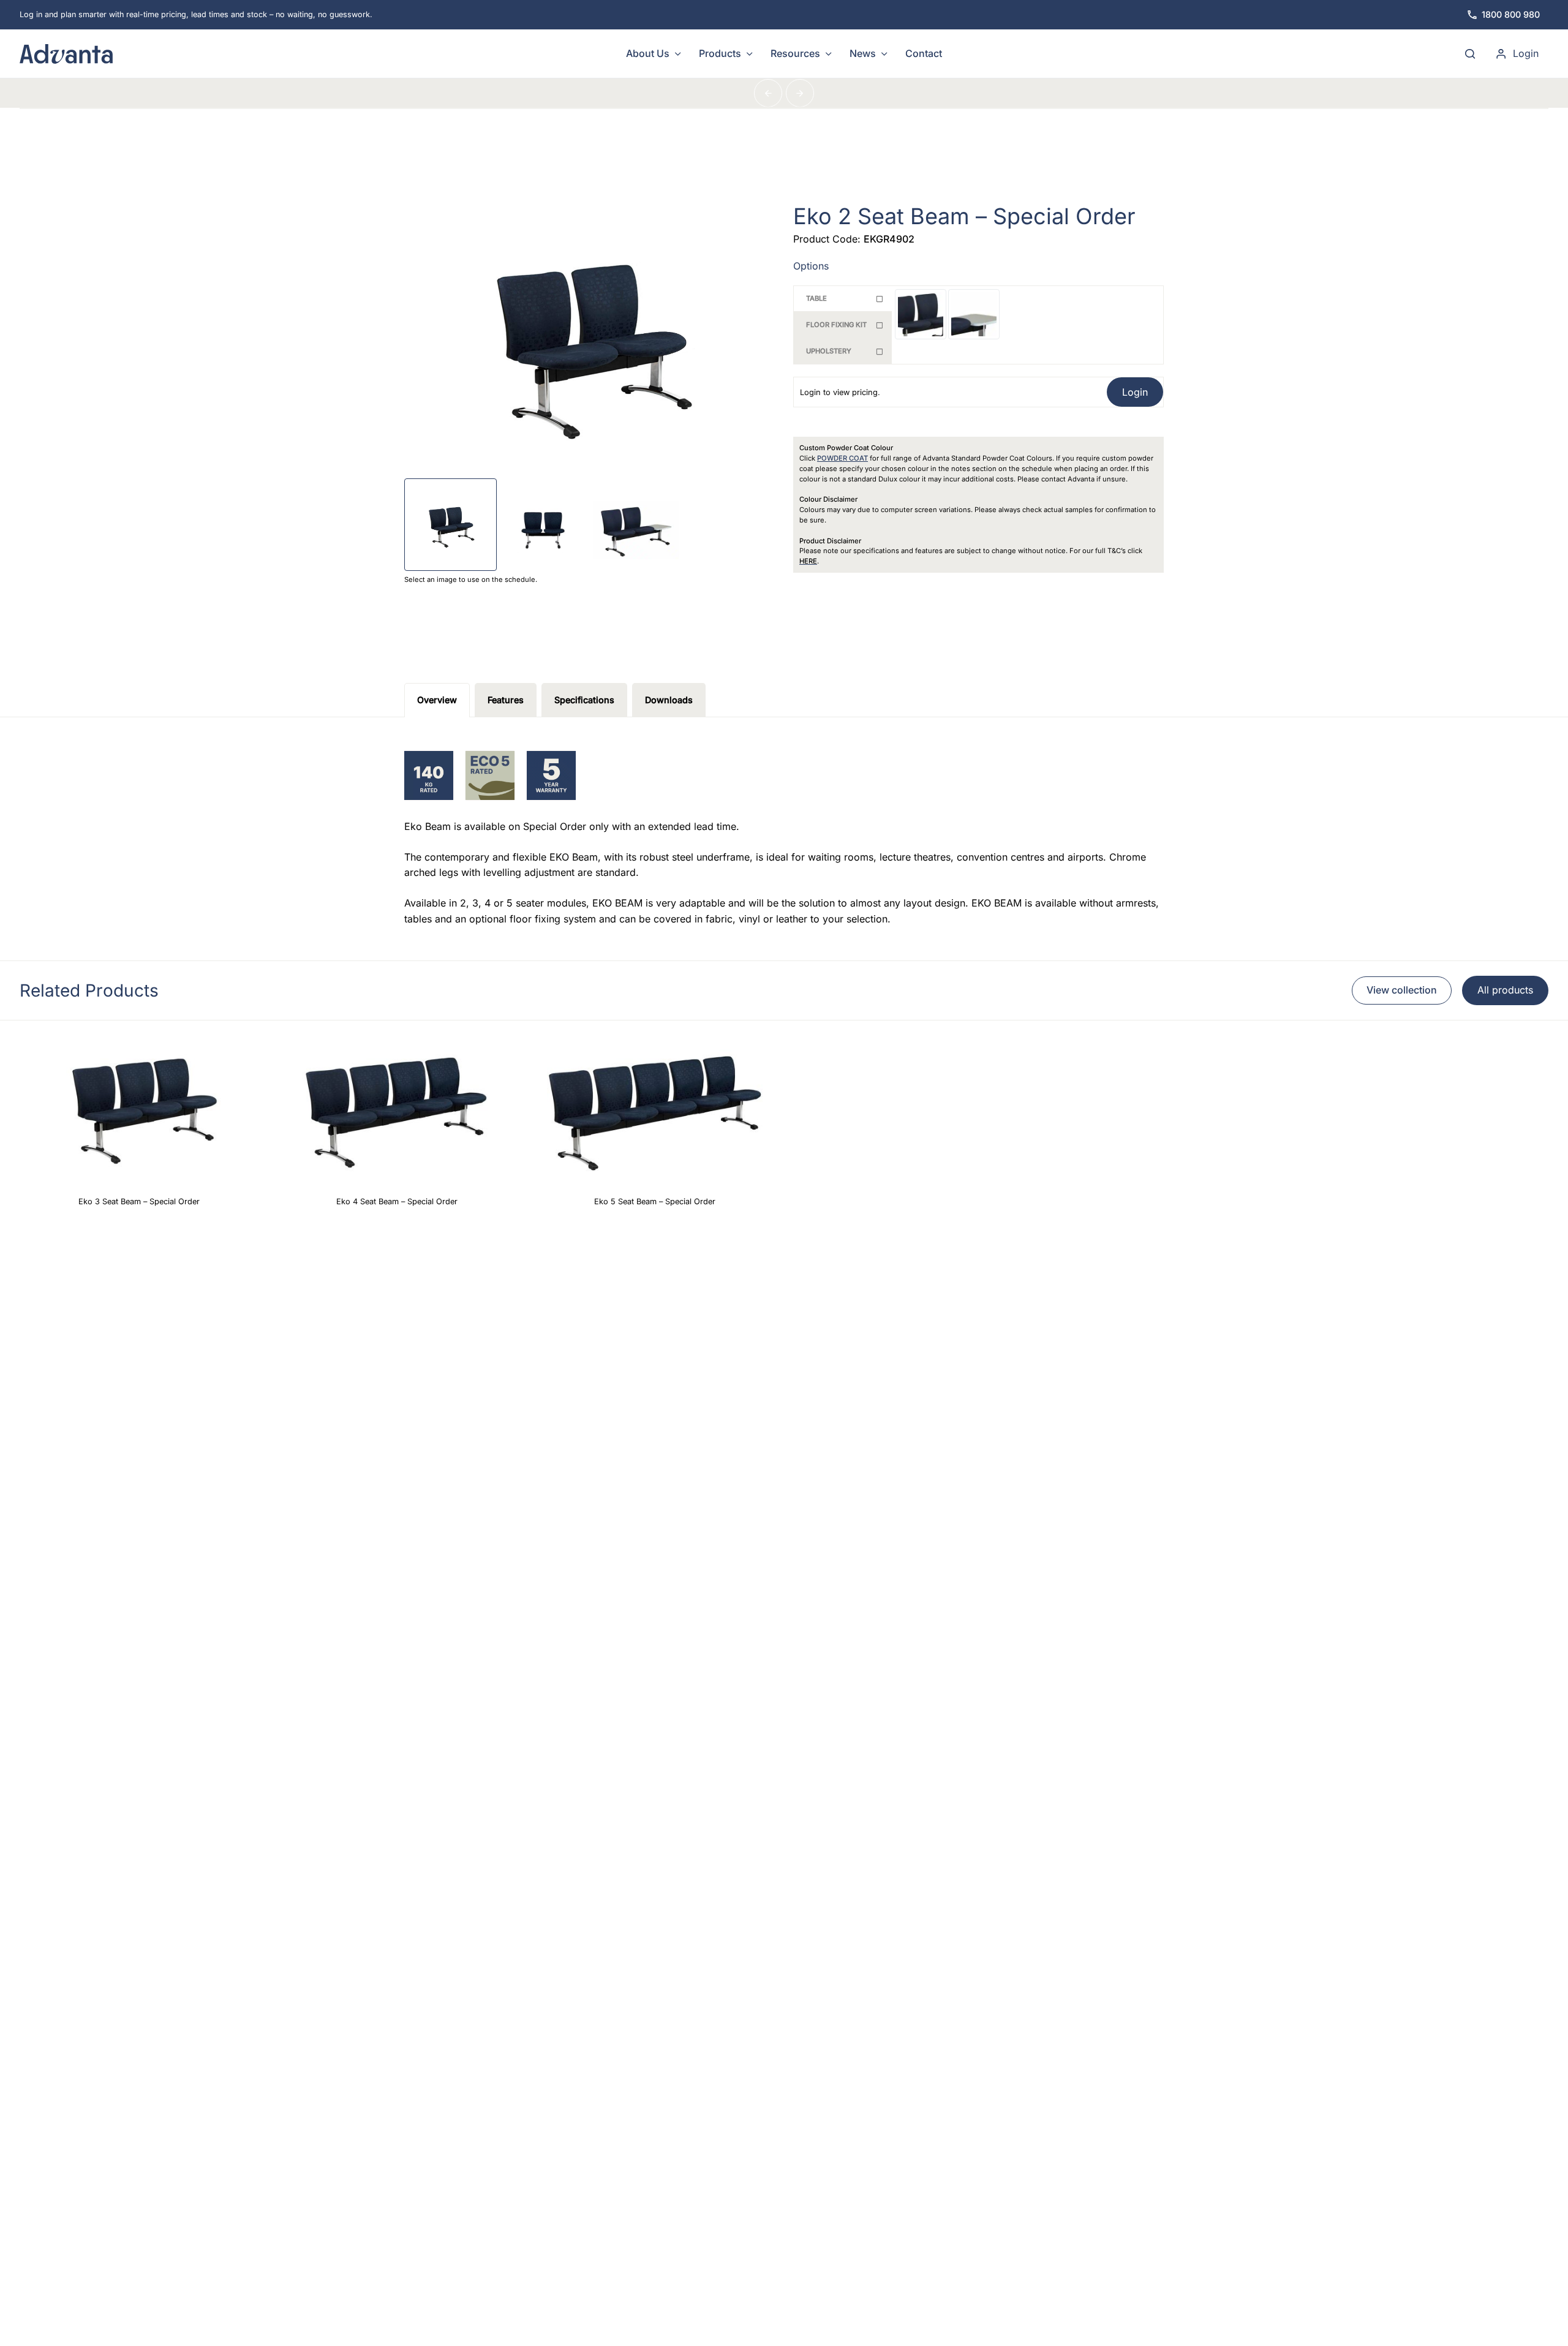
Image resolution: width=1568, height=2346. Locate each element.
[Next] (800, 93)
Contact (924, 53)
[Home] (161, 54)
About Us (648, 53)
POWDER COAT (842, 458)
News (863, 53)
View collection (1402, 990)
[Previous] (768, 93)
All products (1505, 990)
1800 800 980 (1511, 14)
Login (1526, 53)
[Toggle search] (1470, 54)
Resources (795, 53)
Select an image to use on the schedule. (471, 579)
